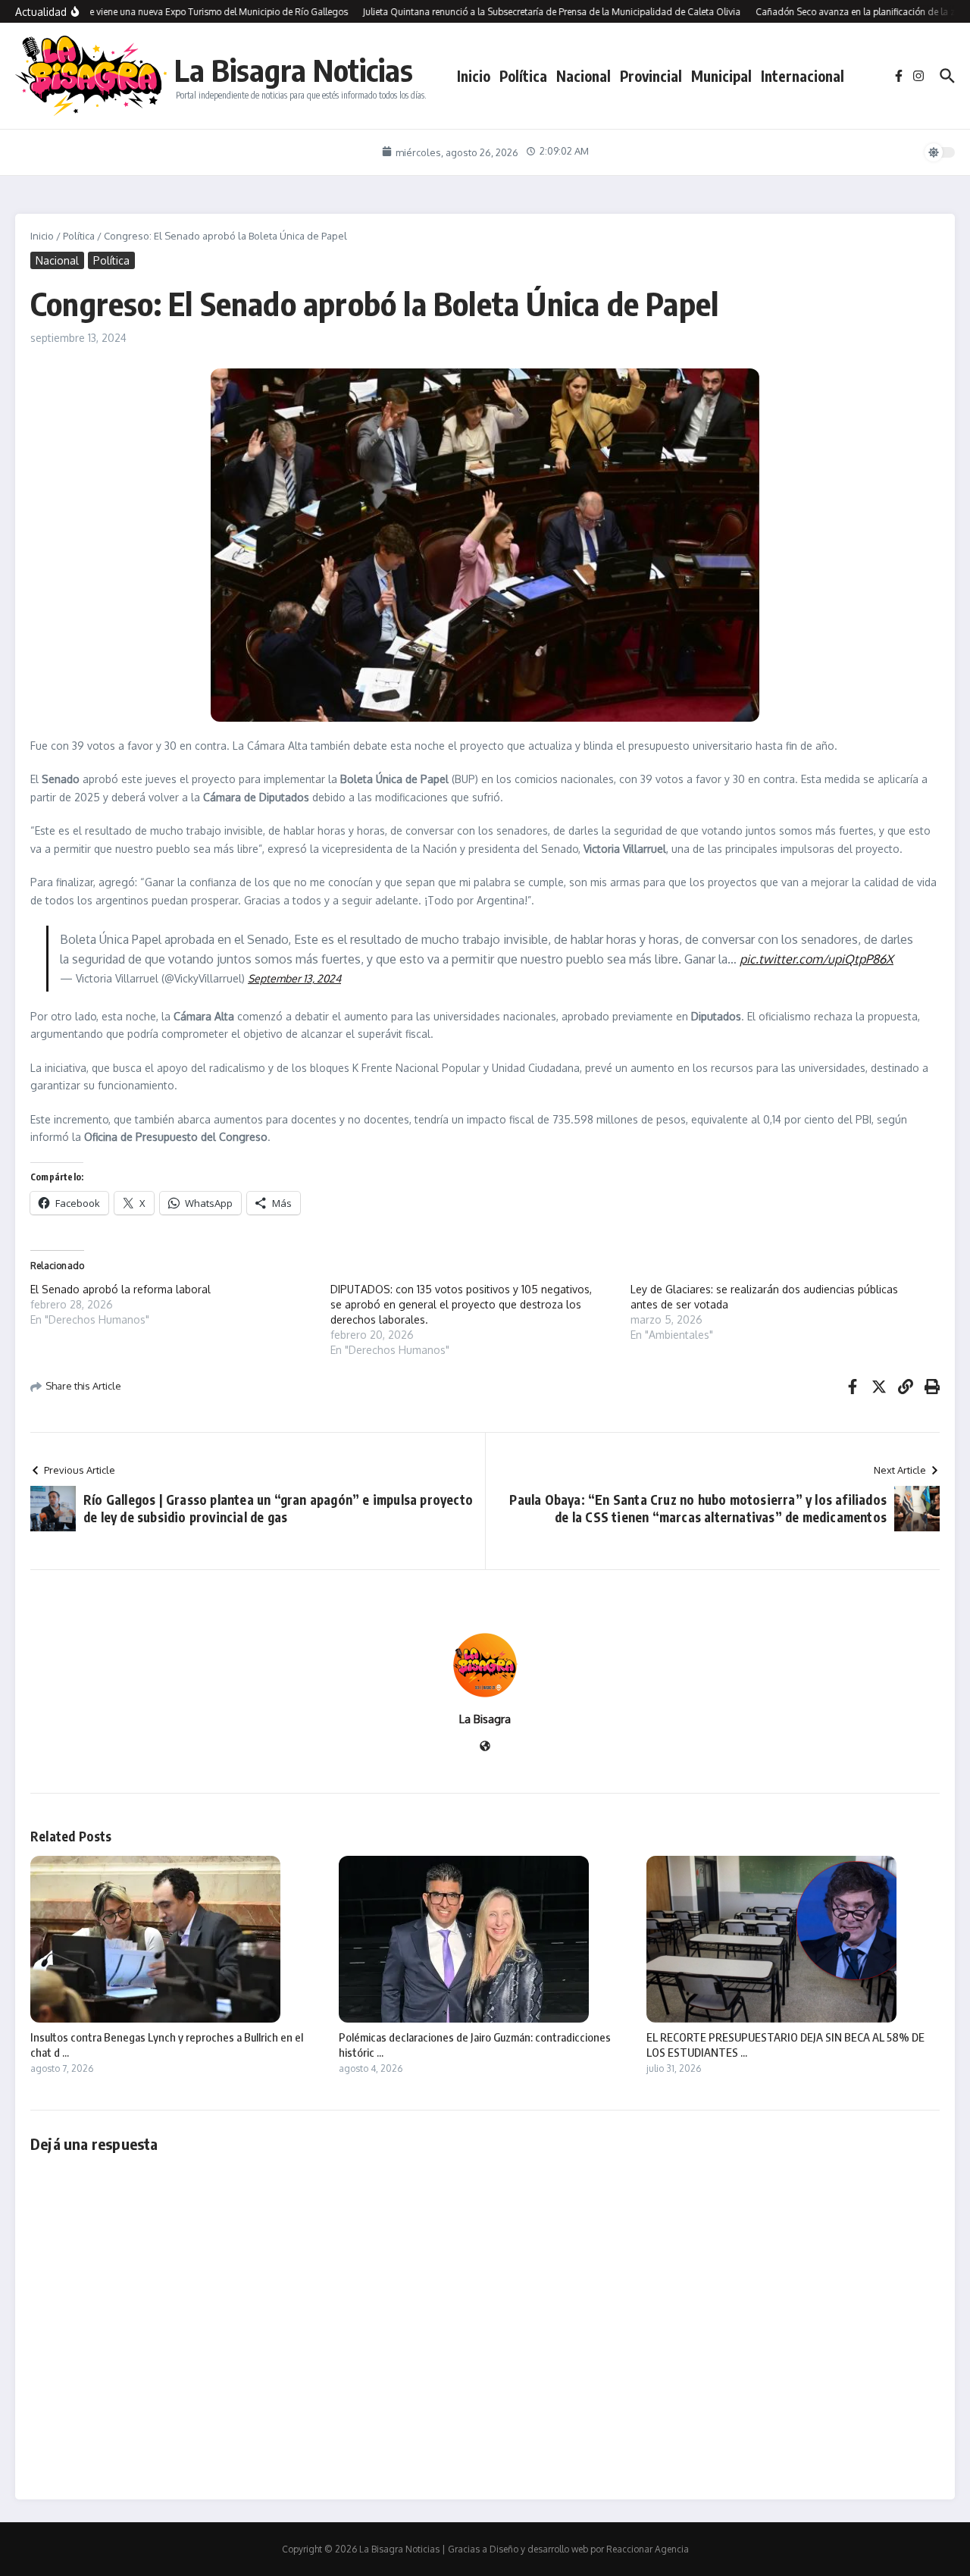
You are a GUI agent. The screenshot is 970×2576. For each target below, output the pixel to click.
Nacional (584, 76)
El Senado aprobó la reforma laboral (120, 1289)
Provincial (651, 76)
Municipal (721, 76)
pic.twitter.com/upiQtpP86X (817, 959)
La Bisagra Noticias (294, 70)
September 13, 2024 (294, 978)
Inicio (474, 76)
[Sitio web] (485, 1747)
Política (523, 76)
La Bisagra (485, 1719)
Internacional (803, 76)
